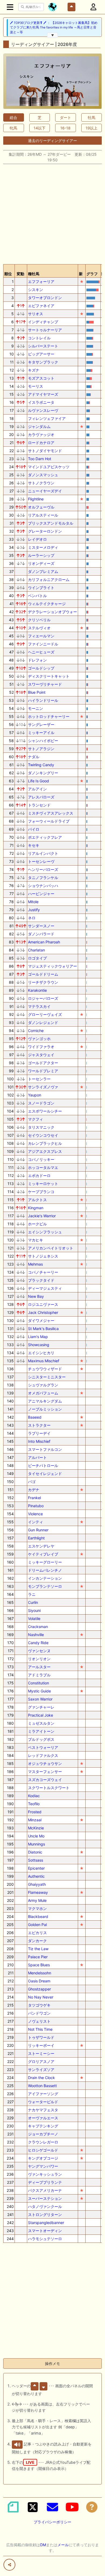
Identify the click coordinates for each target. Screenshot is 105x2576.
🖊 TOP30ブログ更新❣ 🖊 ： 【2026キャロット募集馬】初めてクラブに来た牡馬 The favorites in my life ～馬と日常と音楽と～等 (54, 28)
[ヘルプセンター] (92, 2507)
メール (63, 2545)
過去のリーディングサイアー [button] (52, 141)
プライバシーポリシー (52, 2522)
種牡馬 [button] (34, 274)
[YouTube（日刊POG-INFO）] (72, 2507)
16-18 (65, 128)
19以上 (92, 128)
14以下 (40, 128)
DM (43, 2545)
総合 (13, 117)
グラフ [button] (92, 274)
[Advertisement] (52, 212)
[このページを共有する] (9, 2565)
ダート (65, 117)
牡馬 (92, 117)
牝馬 (13, 128)
